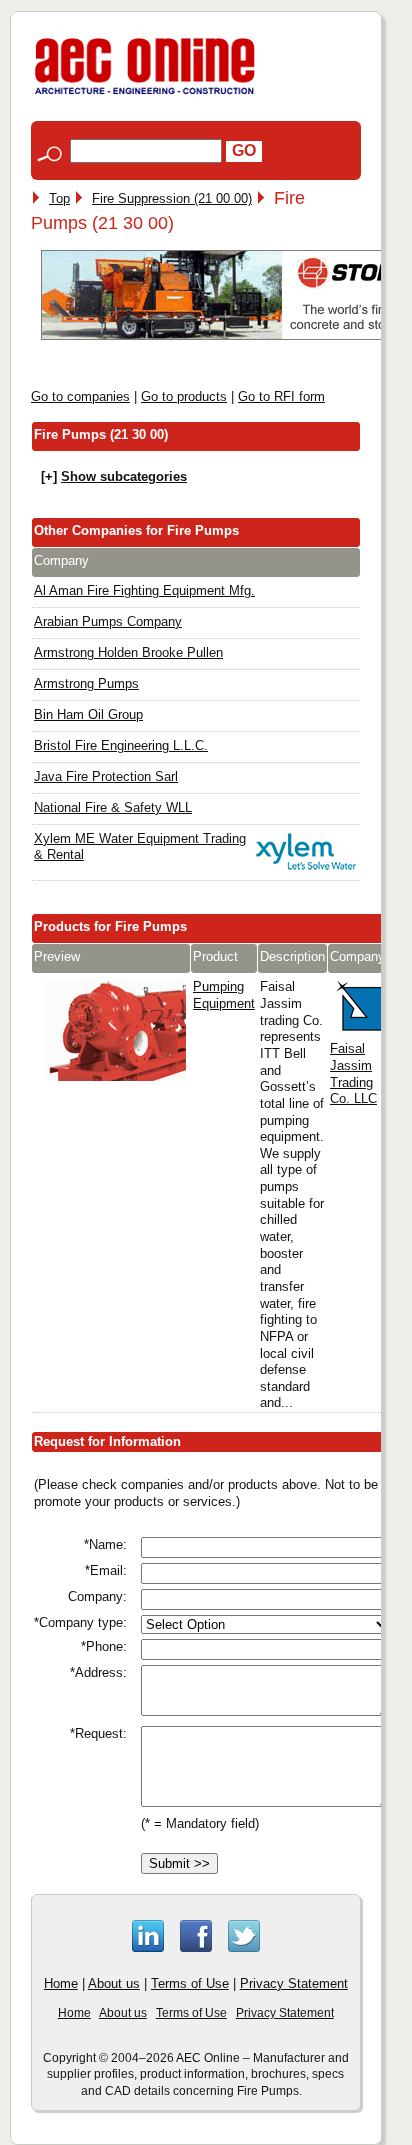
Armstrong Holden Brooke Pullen (128, 652)
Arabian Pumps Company (108, 621)
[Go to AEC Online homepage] (145, 94)
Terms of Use (190, 1983)
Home (61, 1983)
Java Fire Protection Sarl (106, 776)
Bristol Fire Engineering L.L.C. (121, 745)
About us (114, 1983)
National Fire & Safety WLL (113, 807)
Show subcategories (124, 476)
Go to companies (80, 396)
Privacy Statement (294, 1983)
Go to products (184, 396)
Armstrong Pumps (86, 683)
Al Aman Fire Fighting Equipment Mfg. (144, 590)
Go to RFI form (281, 396)
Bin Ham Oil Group (88, 714)
